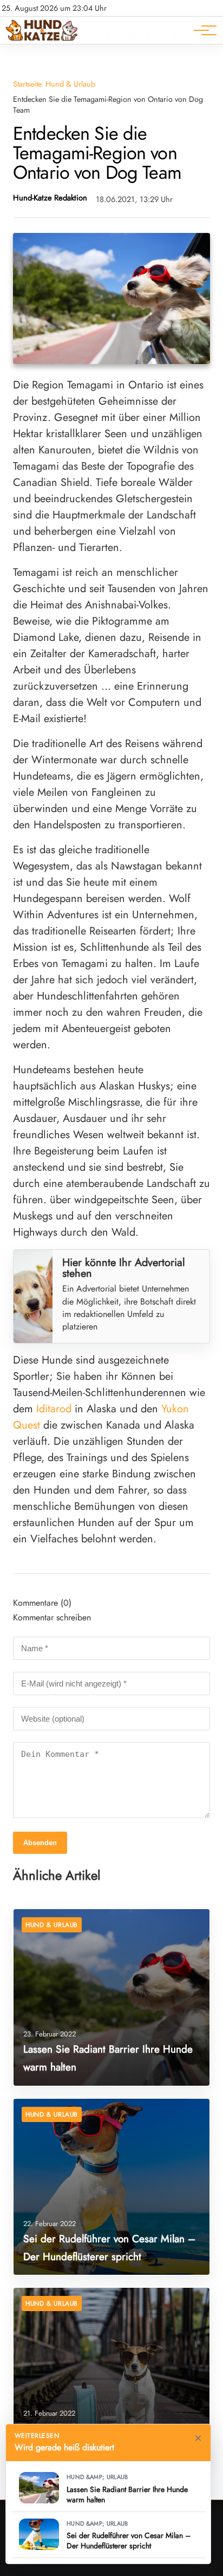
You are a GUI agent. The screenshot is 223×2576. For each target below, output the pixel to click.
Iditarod (54, 1409)
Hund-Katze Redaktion (50, 198)
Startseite (27, 84)
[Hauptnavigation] (201, 30)
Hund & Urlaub (70, 84)
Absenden (40, 1843)
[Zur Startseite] (42, 38)
